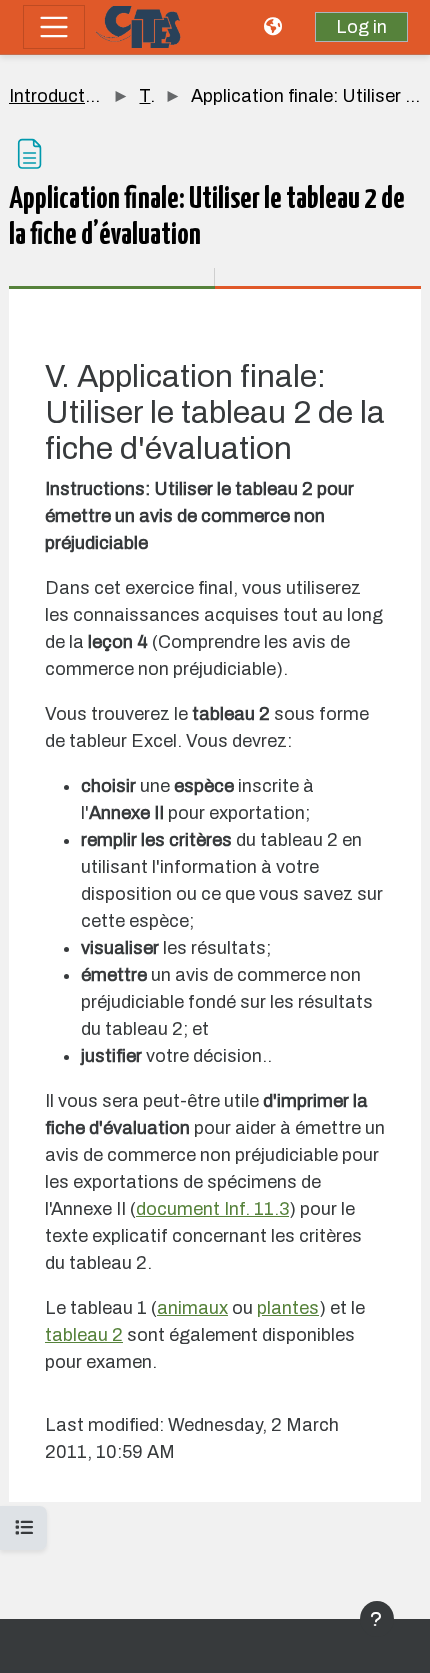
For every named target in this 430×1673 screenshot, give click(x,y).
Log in (361, 27)
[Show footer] (377, 1619)
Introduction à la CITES (56, 96)
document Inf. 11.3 (212, 1209)
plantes (288, 1308)
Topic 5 (146, 96)
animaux (192, 1308)
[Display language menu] (275, 27)
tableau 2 (84, 1335)
